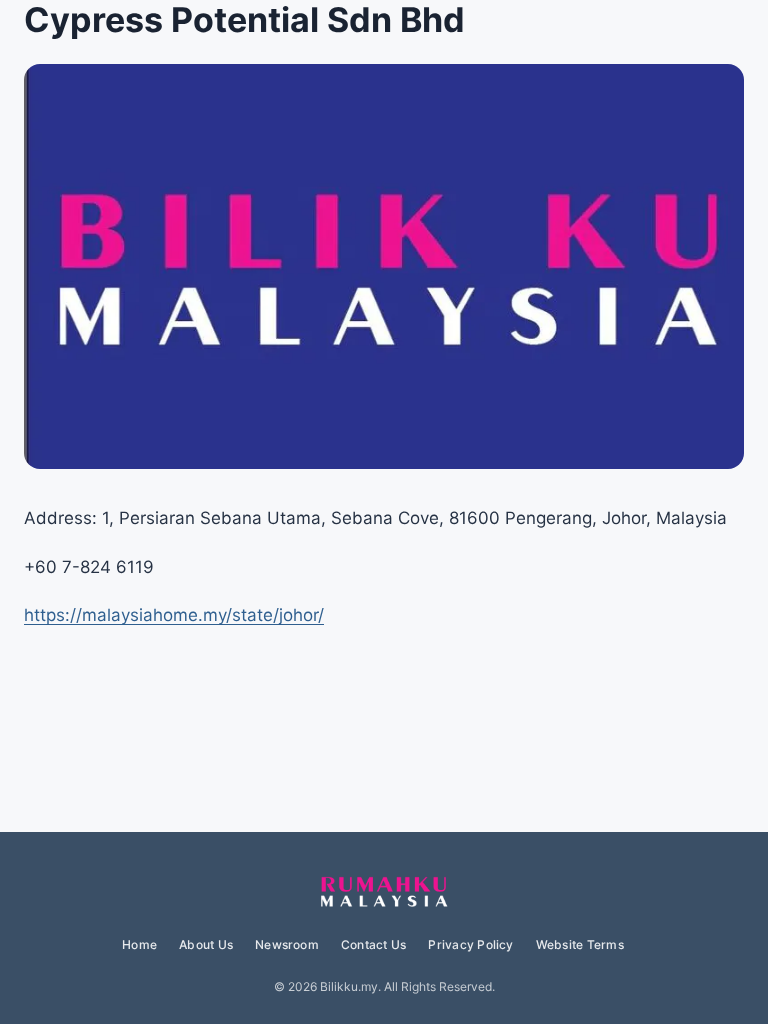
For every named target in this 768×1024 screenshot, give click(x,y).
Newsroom (287, 944)
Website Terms (580, 944)
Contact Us (373, 944)
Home (139, 944)
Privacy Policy (470, 944)
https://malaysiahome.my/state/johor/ (174, 615)
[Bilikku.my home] (384, 893)
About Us (206, 944)
